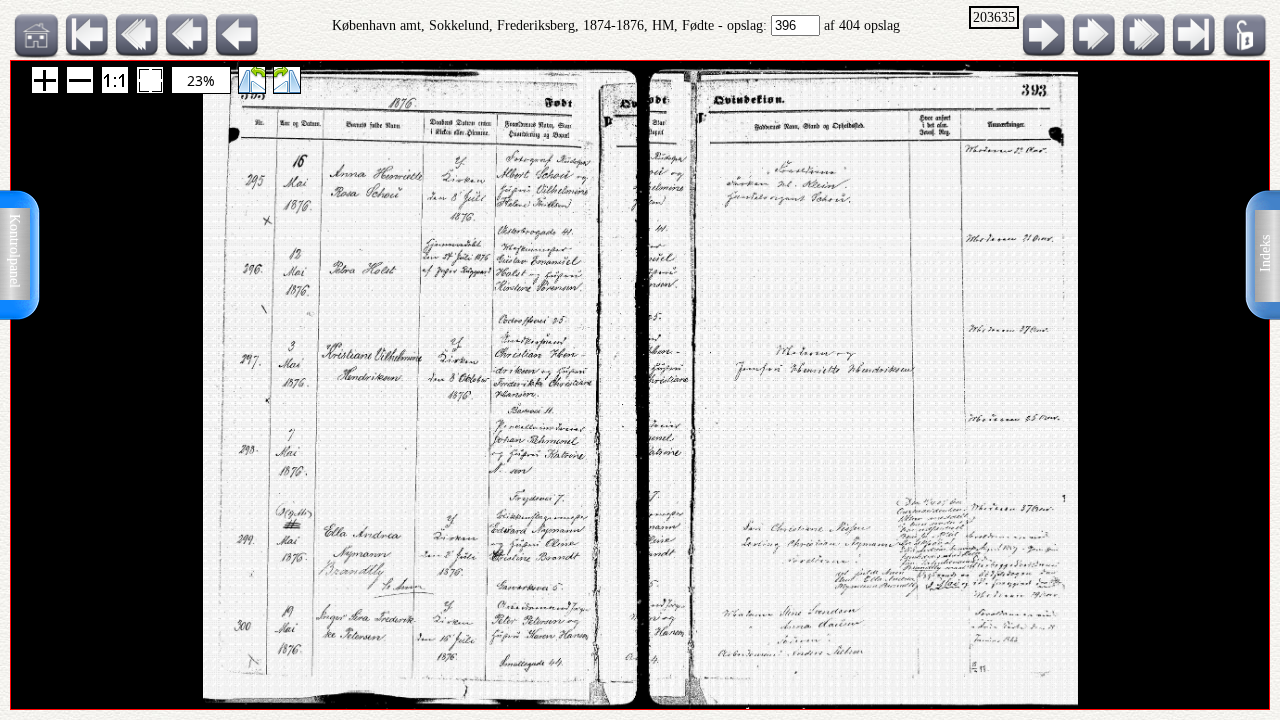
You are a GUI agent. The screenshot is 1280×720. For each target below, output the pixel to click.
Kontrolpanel (14, 251)
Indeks (1265, 253)
